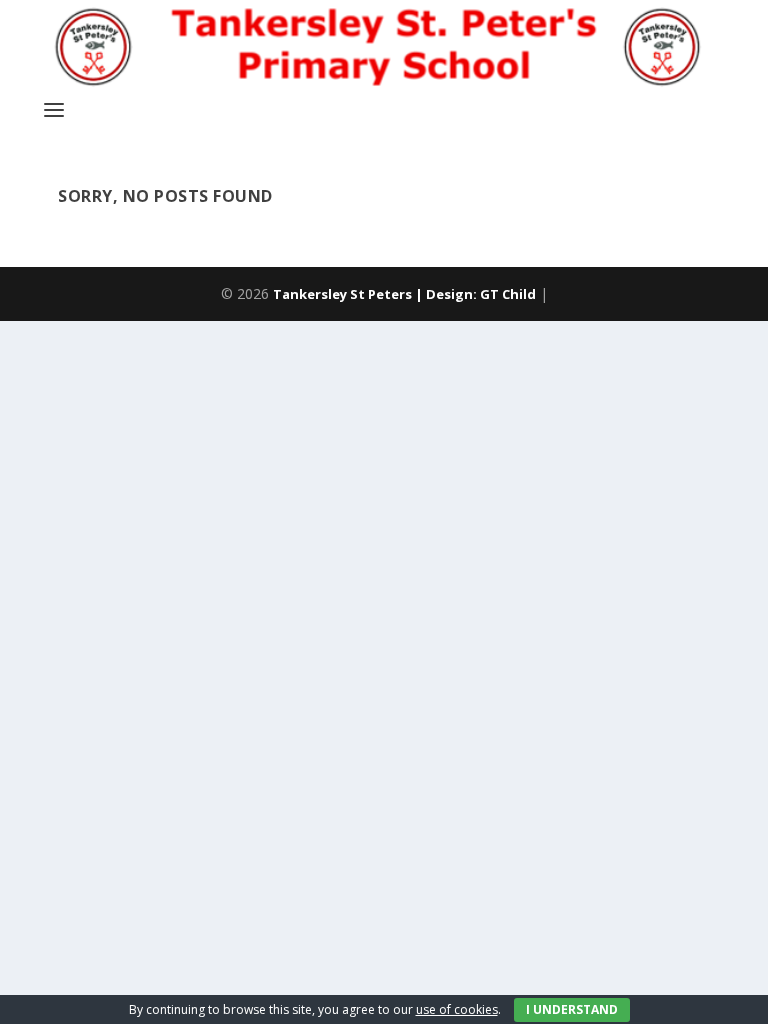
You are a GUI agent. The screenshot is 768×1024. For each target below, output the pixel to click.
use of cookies (457, 1009)
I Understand (572, 1009)
